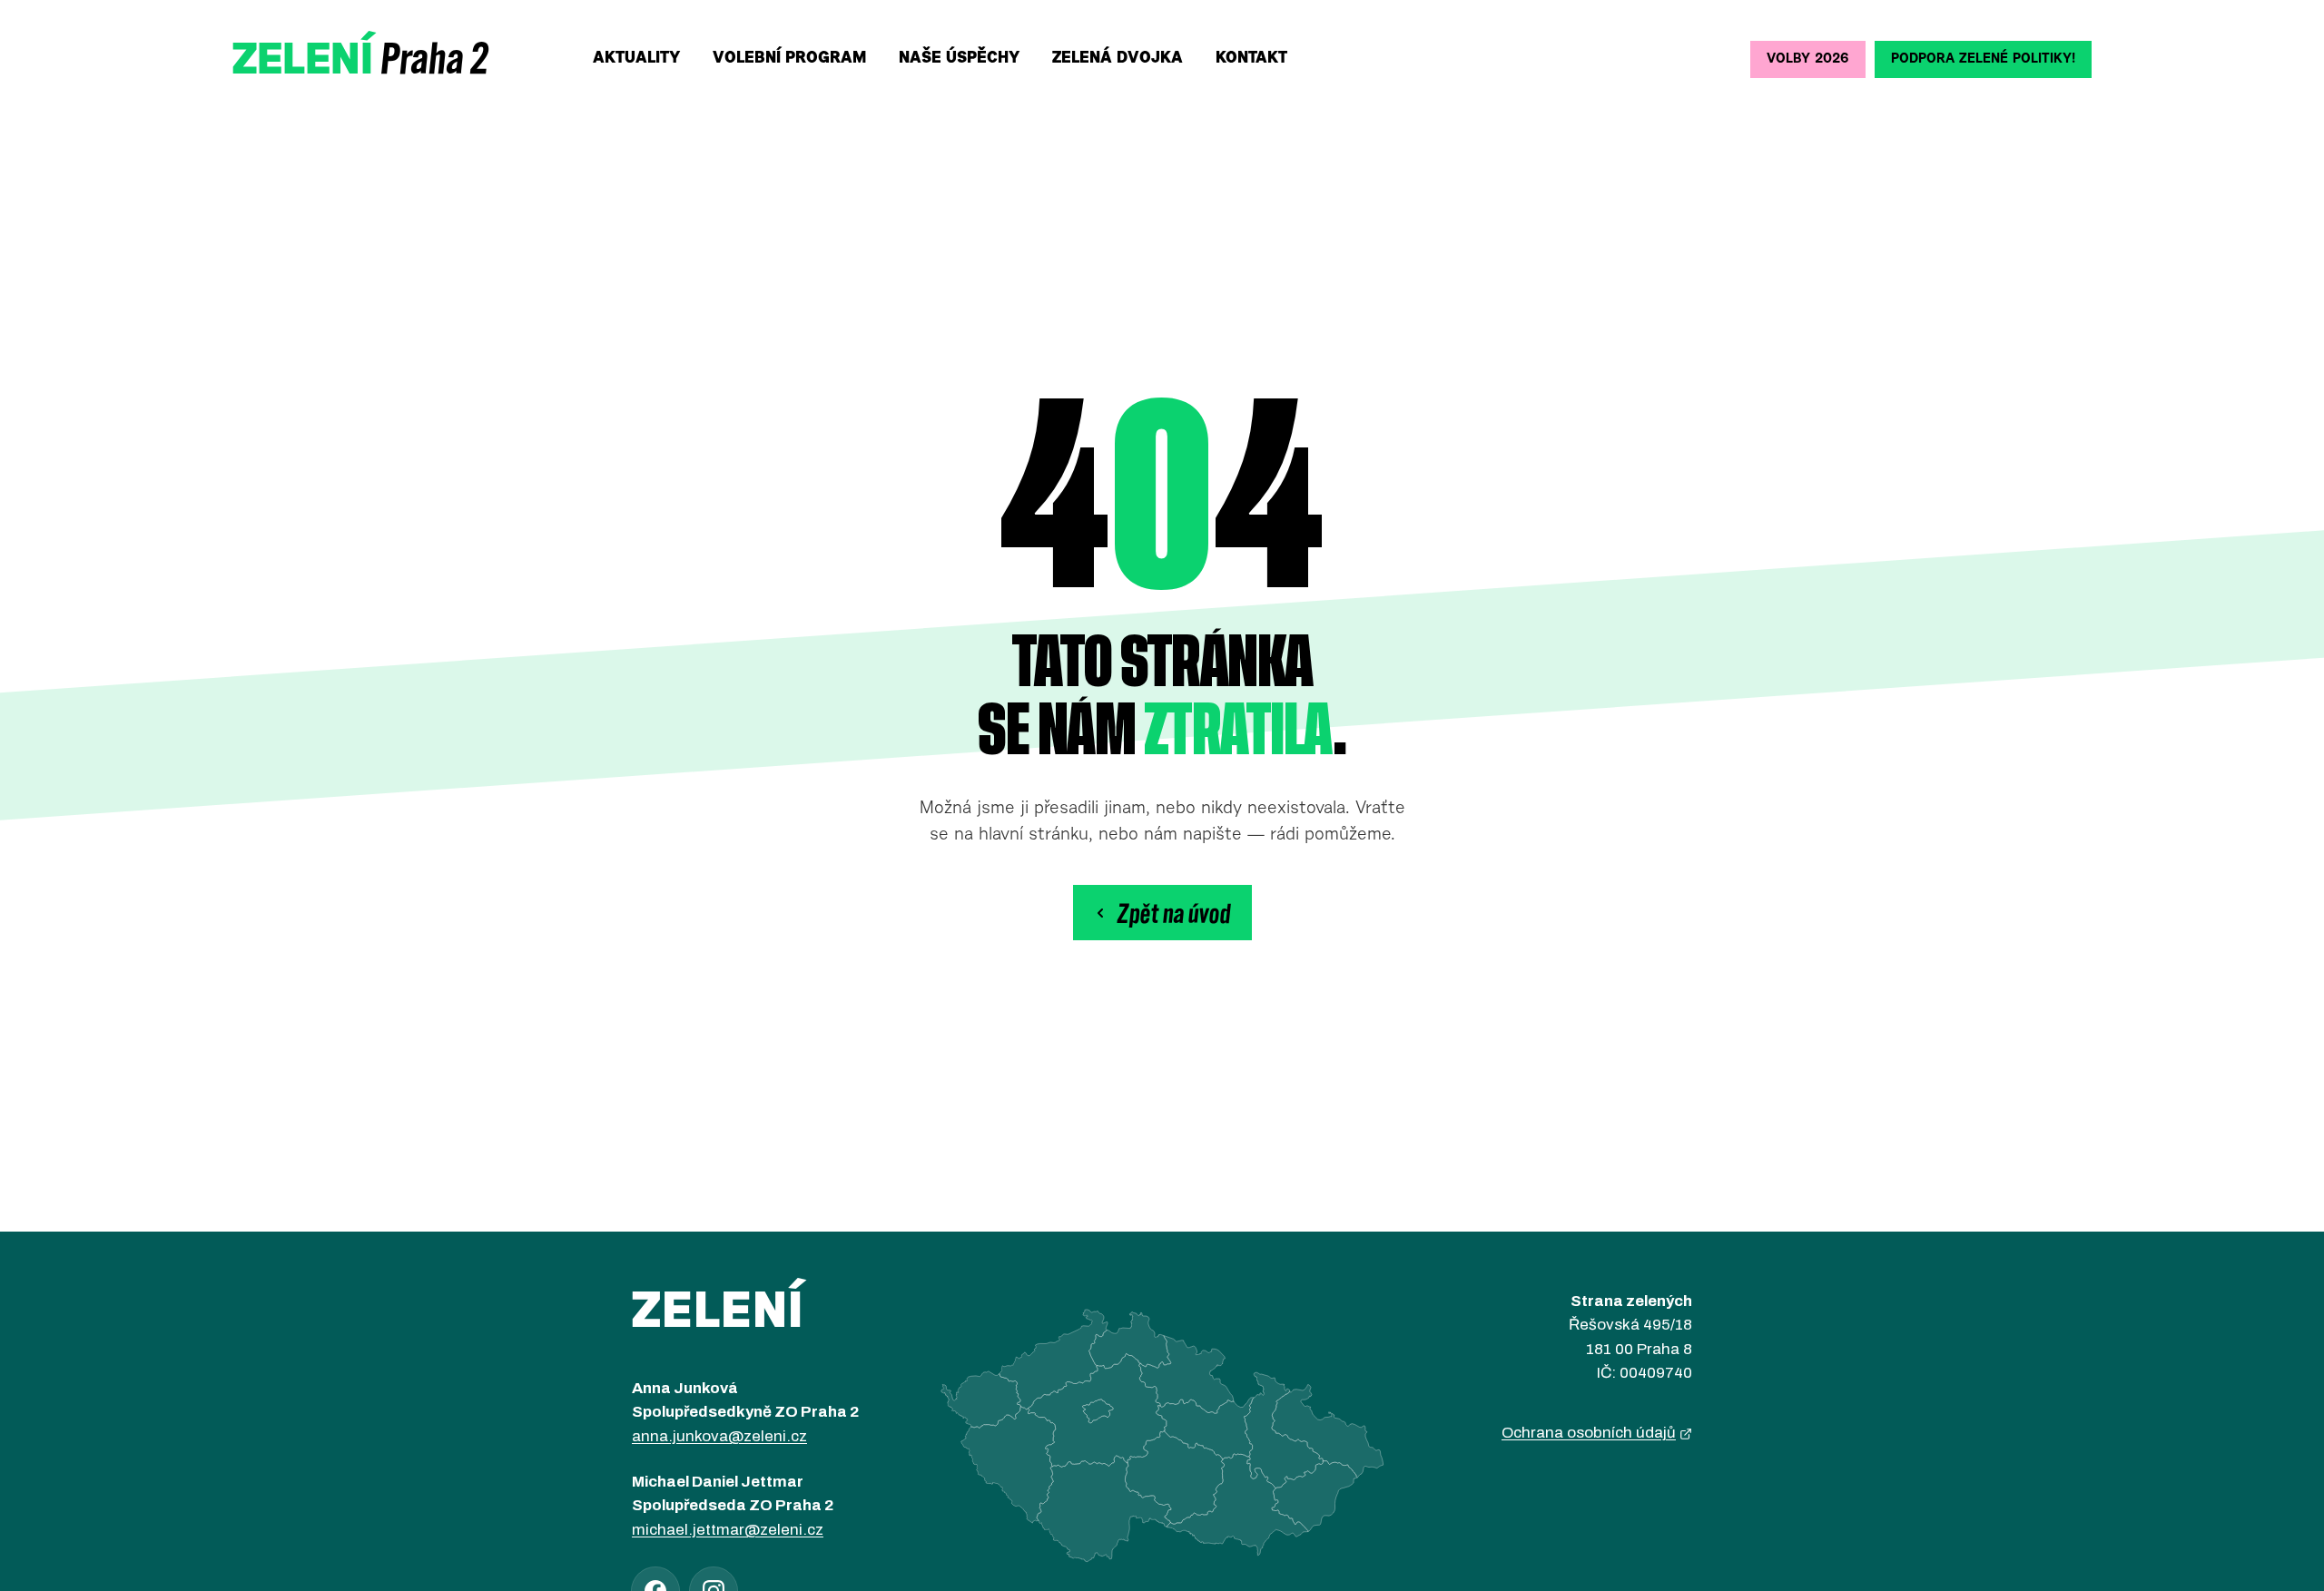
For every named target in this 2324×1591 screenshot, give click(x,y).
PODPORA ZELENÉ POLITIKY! (1983, 59)
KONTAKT (1251, 59)
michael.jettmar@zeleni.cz (728, 1530)
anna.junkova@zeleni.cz (719, 1436)
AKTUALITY (636, 59)
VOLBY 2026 (1808, 59)
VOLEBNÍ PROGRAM (789, 59)
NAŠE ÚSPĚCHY (959, 59)
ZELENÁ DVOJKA (1118, 59)
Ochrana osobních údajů (1589, 1433)
